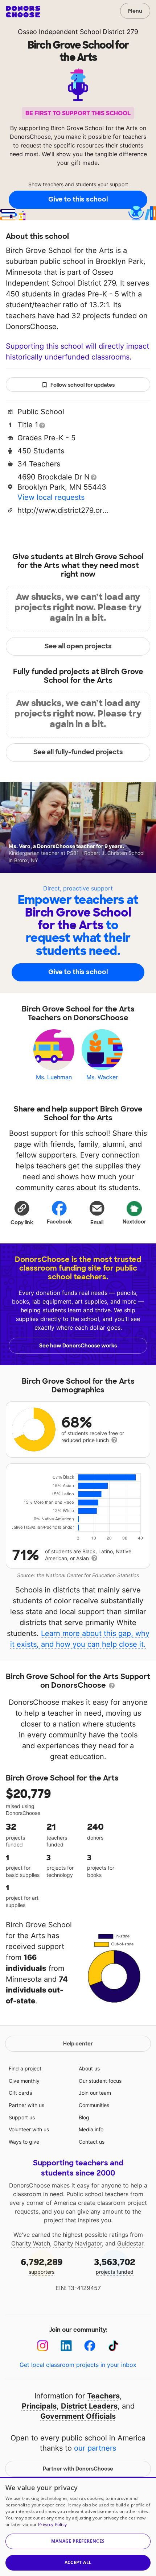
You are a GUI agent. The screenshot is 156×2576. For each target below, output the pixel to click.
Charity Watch (31, 2243)
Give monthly (24, 2081)
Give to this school (78, 199)
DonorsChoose (23, 12)
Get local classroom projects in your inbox (78, 2365)
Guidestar (130, 2243)
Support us (22, 2117)
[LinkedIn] (66, 2346)
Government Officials (78, 2416)
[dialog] (78, 2527)
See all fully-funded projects (78, 752)
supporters (42, 2266)
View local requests (51, 497)
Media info (91, 2129)
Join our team (95, 2093)
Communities (94, 2105)
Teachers (103, 2396)
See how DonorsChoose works (78, 1346)
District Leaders (89, 2406)
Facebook (59, 1222)
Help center (78, 2044)
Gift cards (20, 2093)
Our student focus (100, 2081)
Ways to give (24, 2142)
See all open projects (78, 646)
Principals (39, 2406)
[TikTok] (113, 2346)
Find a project (25, 2068)
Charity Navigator (78, 2243)
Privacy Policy (52, 2524)
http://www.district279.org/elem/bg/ (63, 510)
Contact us (92, 2142)
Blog (84, 2117)
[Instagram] (43, 2346)
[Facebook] (90, 2346)
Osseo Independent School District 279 (78, 32)
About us (89, 2068)
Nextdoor (134, 1222)
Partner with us (26, 2105)
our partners (95, 2448)
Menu (135, 11)
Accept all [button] (78, 2562)
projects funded (115, 2266)
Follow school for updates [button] (83, 385)
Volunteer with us (29, 2129)
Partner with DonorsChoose (78, 2469)
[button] (22, 1213)
